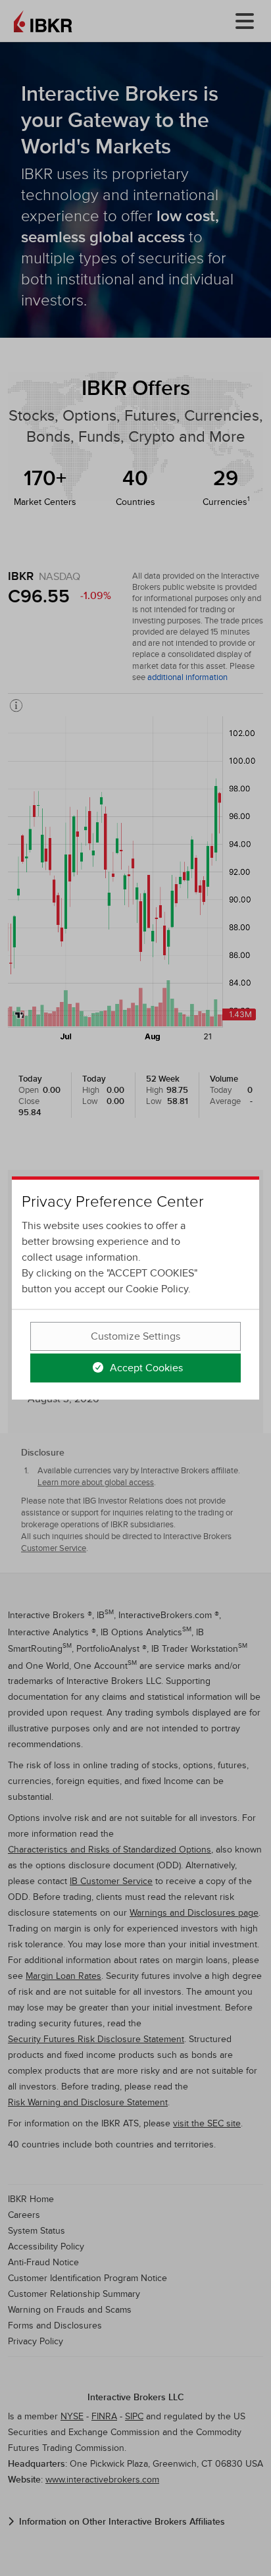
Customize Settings (135, 1336)
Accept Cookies (145, 1368)
